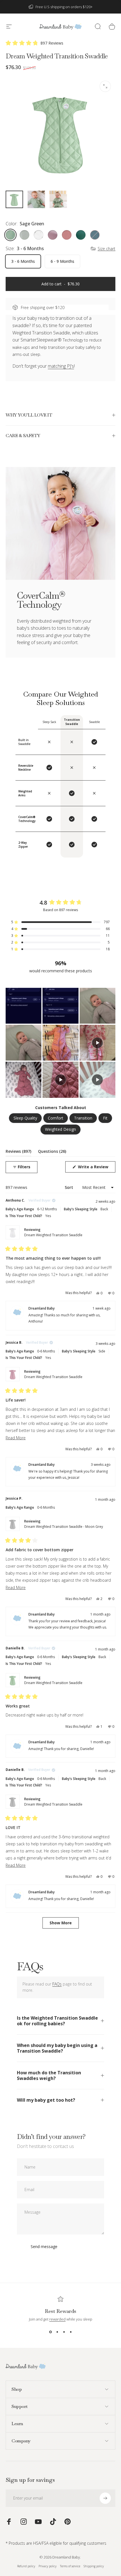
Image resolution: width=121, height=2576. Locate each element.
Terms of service (70, 2566)
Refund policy (26, 2566)
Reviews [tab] (18, 1152)
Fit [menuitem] (105, 1118)
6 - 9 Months (62, 261)
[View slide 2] (57, 2332)
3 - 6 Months (23, 261)
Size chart (107, 249)
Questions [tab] (52, 1152)
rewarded (57, 2319)
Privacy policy (48, 2566)
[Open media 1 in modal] (105, 86)
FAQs (57, 1984)
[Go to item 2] (36, 199)
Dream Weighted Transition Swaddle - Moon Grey (64, 1527)
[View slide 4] (71, 2332)
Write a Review (96, 1168)
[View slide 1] (50, 2332)
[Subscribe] (105, 2498)
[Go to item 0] (14, 199)
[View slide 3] (64, 2332)
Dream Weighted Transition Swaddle (53, 1235)
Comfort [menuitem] (56, 1118)
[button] (34, 43)
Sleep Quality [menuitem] (25, 1118)
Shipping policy (94, 2566)
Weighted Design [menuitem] (60, 1129)
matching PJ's (61, 366)
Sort (70, 1187)
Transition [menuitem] (83, 1118)
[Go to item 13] (58, 199)
